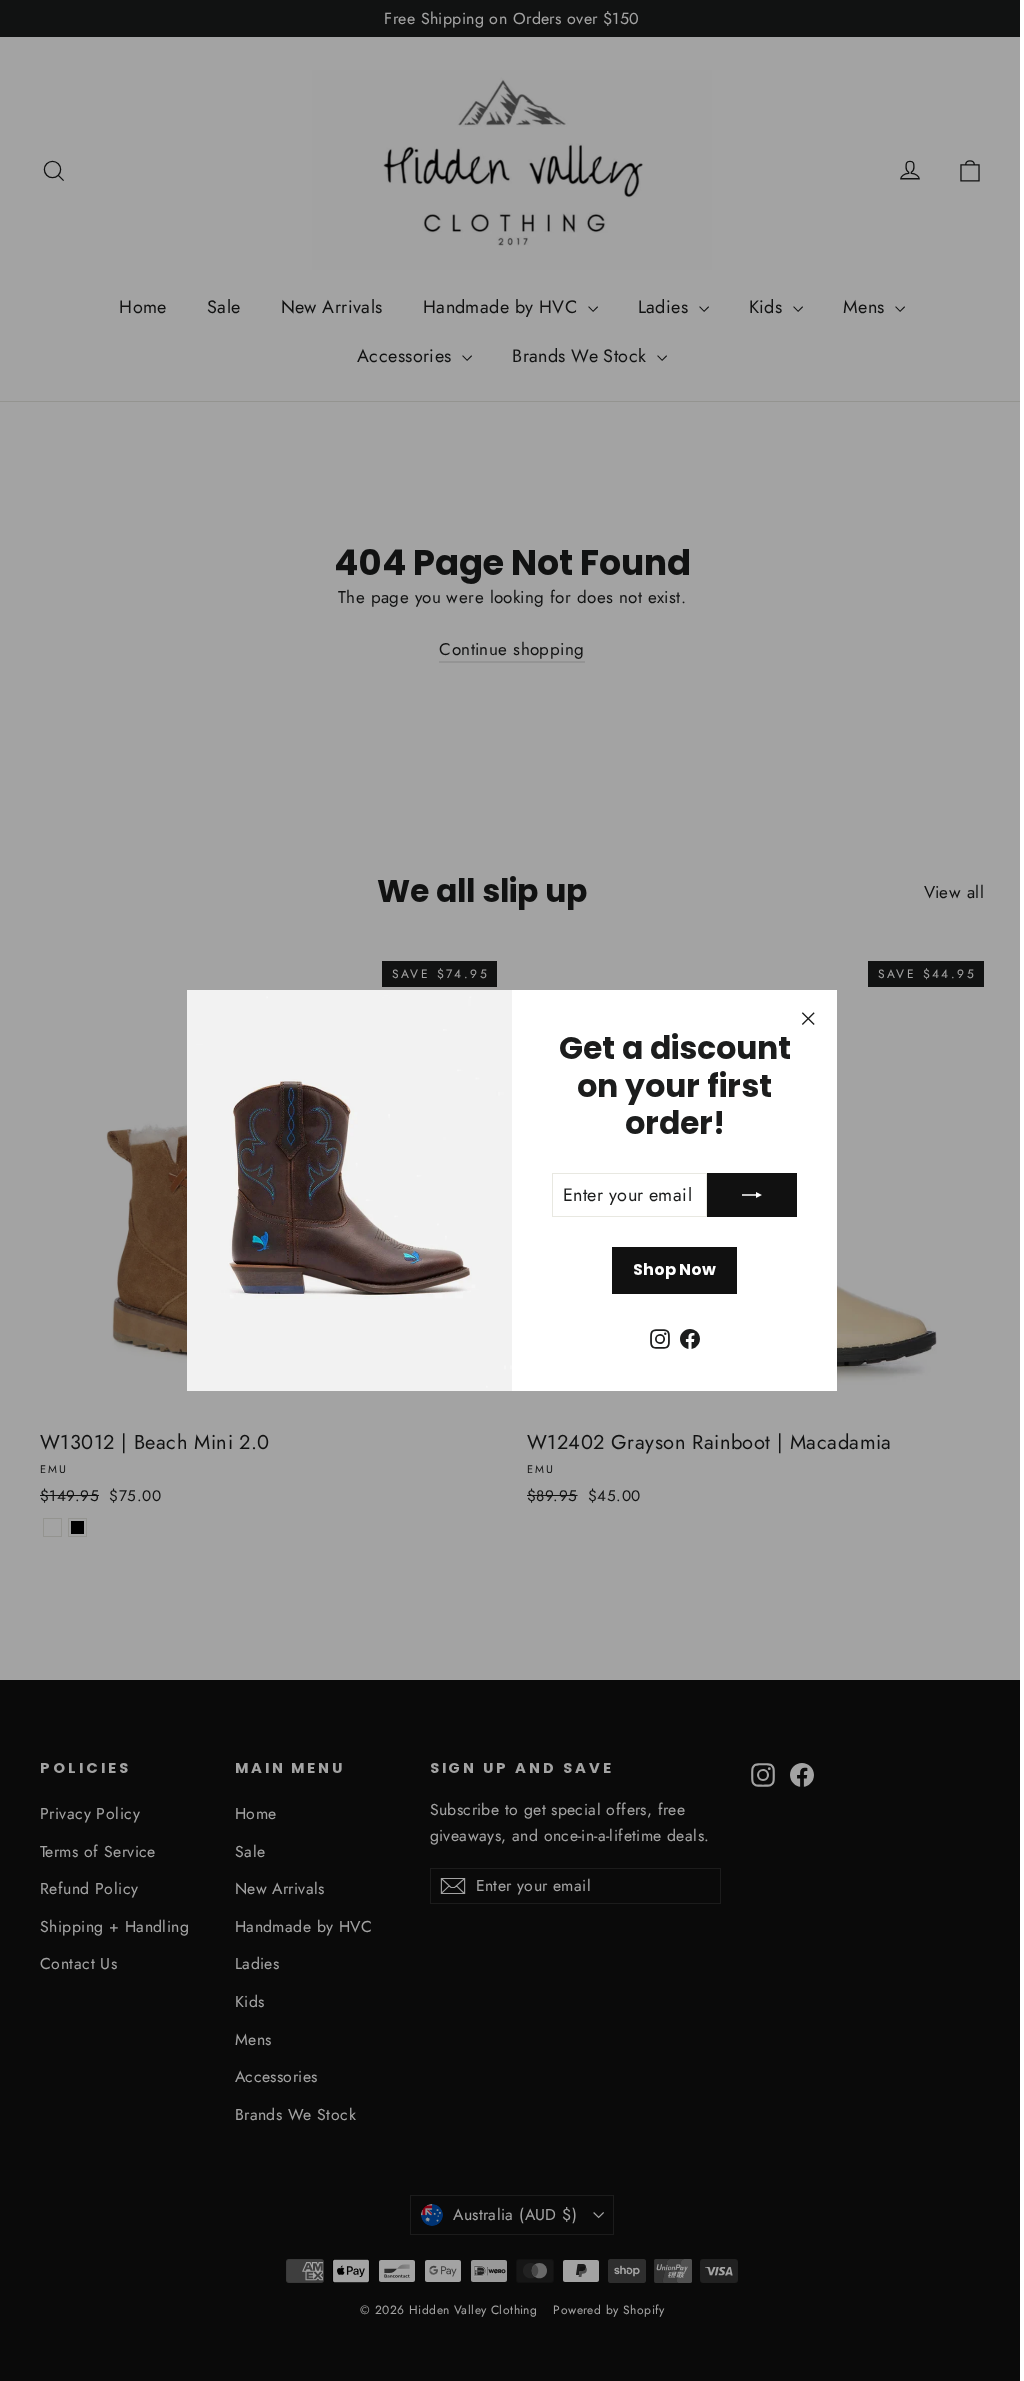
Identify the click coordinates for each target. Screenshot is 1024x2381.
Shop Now (667, 1269)
